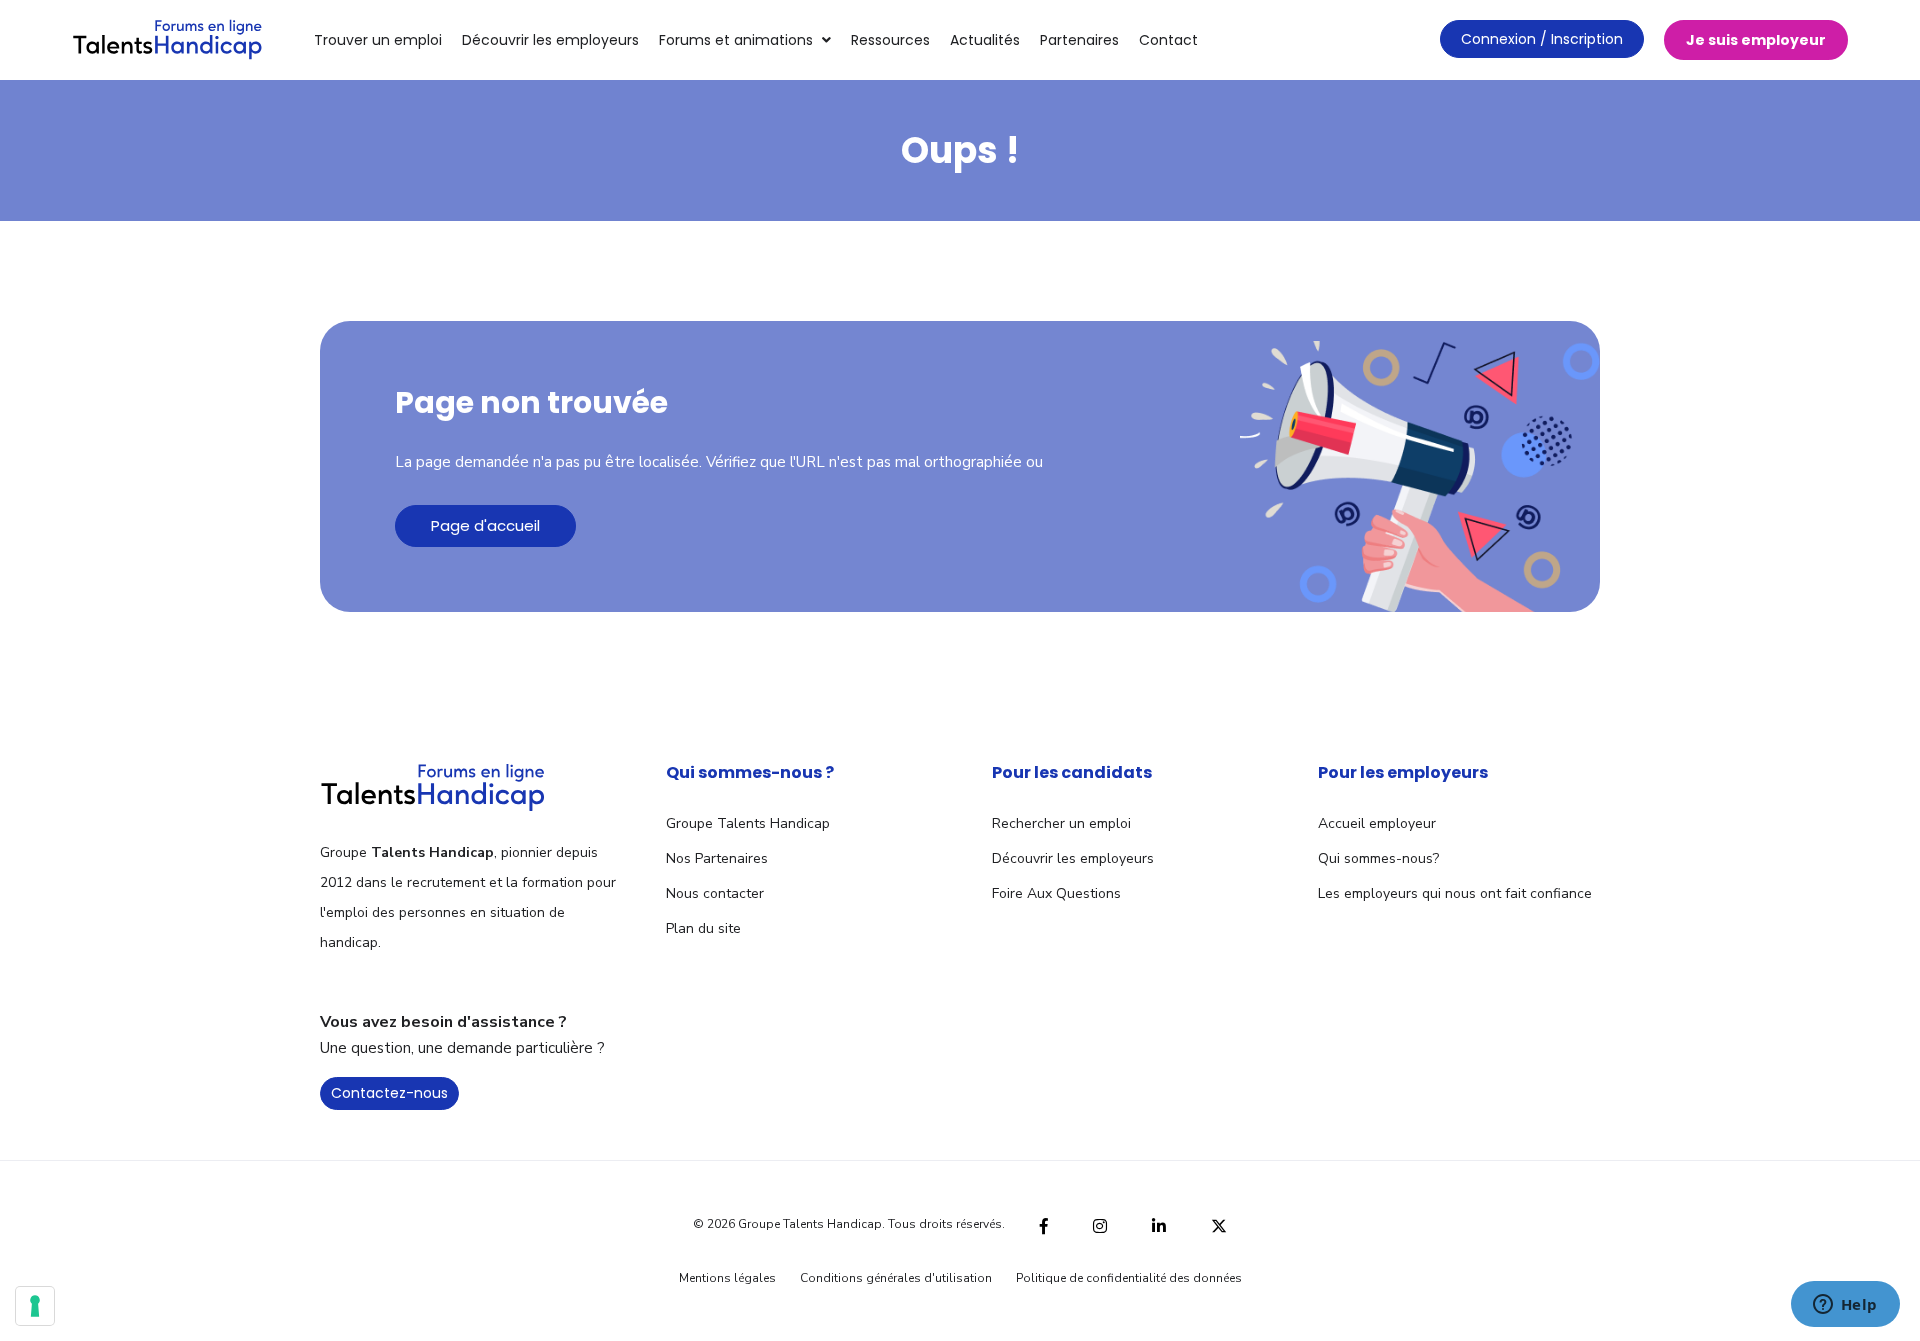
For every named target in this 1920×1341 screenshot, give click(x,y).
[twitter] (1219, 1223)
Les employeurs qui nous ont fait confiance (1455, 893)
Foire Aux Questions (1056, 893)
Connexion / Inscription (1542, 39)
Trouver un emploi (378, 40)
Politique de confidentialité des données (1129, 1278)
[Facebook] (1044, 1223)
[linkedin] (1159, 1224)
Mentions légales (727, 1278)
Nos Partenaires (717, 858)
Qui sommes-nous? (1378, 858)
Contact (1168, 40)
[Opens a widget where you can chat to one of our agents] (1845, 1306)
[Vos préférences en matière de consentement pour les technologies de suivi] (35, 1306)
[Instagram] (1100, 1223)
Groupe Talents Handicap (748, 823)
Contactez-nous (389, 1093)
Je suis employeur (1756, 40)
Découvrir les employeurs (550, 40)
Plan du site (703, 928)
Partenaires (1079, 40)
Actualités (985, 40)
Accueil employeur (1377, 823)
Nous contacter (715, 893)
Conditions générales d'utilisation (896, 1278)
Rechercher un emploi (1061, 823)
